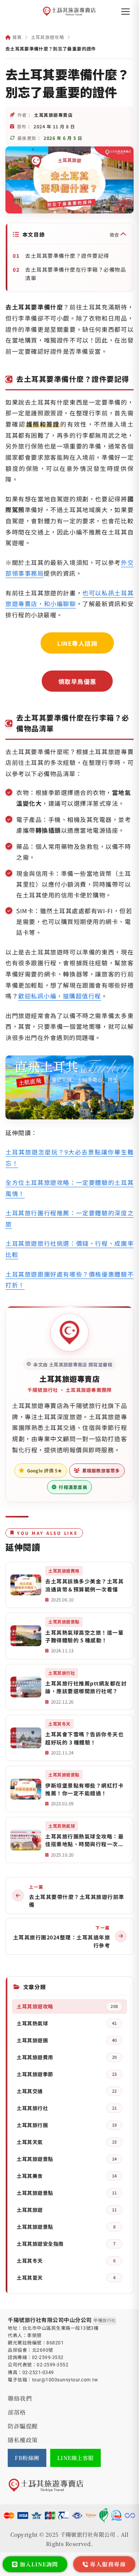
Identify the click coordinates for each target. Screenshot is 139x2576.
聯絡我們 (20, 2398)
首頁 (16, 37)
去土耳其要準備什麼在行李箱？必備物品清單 (75, 274)
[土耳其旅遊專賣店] (70, 12)
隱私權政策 (23, 2440)
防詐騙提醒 (23, 2426)
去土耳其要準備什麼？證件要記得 (67, 255)
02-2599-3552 (48, 2358)
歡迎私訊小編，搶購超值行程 (60, 996)
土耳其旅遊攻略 (47, 37)
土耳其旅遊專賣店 (69, 1379)
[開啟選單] (125, 12)
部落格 (17, 2412)
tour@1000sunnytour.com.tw (65, 2380)
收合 (115, 234)
